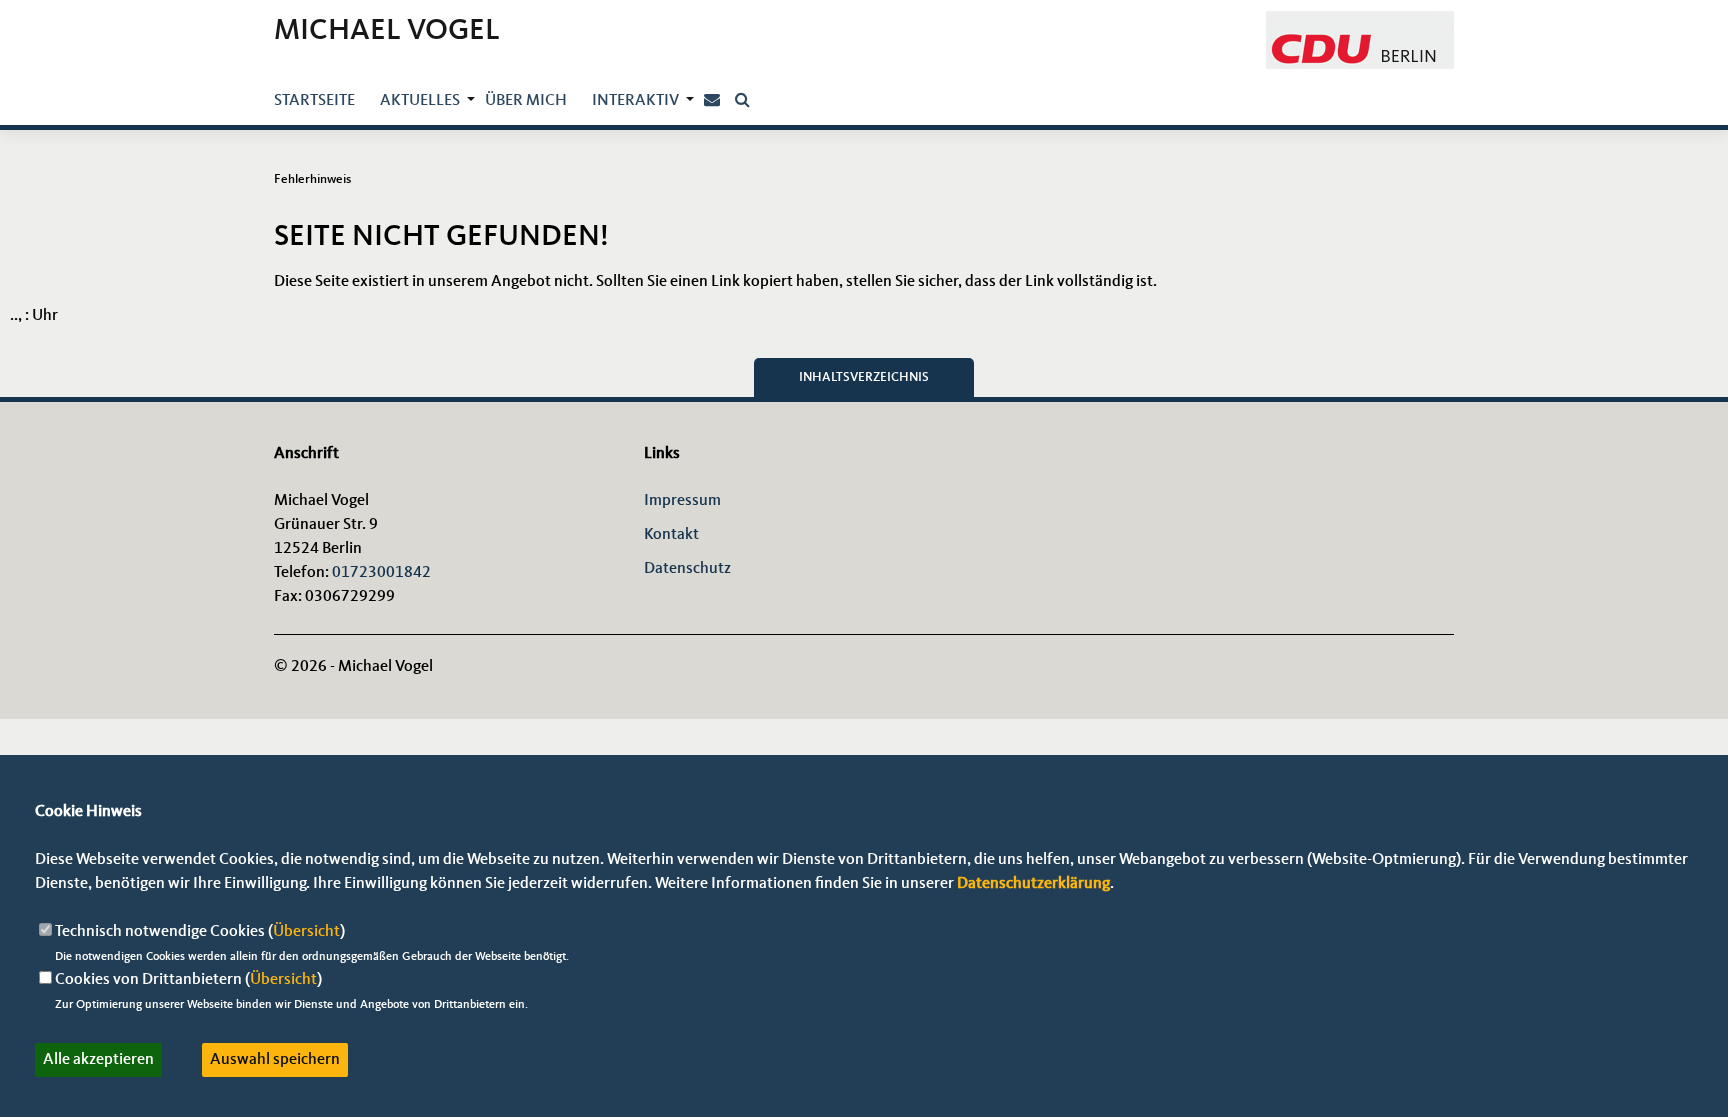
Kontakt (671, 535)
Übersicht (306, 932)
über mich (526, 101)
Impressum (682, 501)
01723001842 (381, 573)
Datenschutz (687, 569)
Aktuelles (420, 101)
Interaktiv (635, 101)
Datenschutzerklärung (1033, 884)
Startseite (314, 101)
